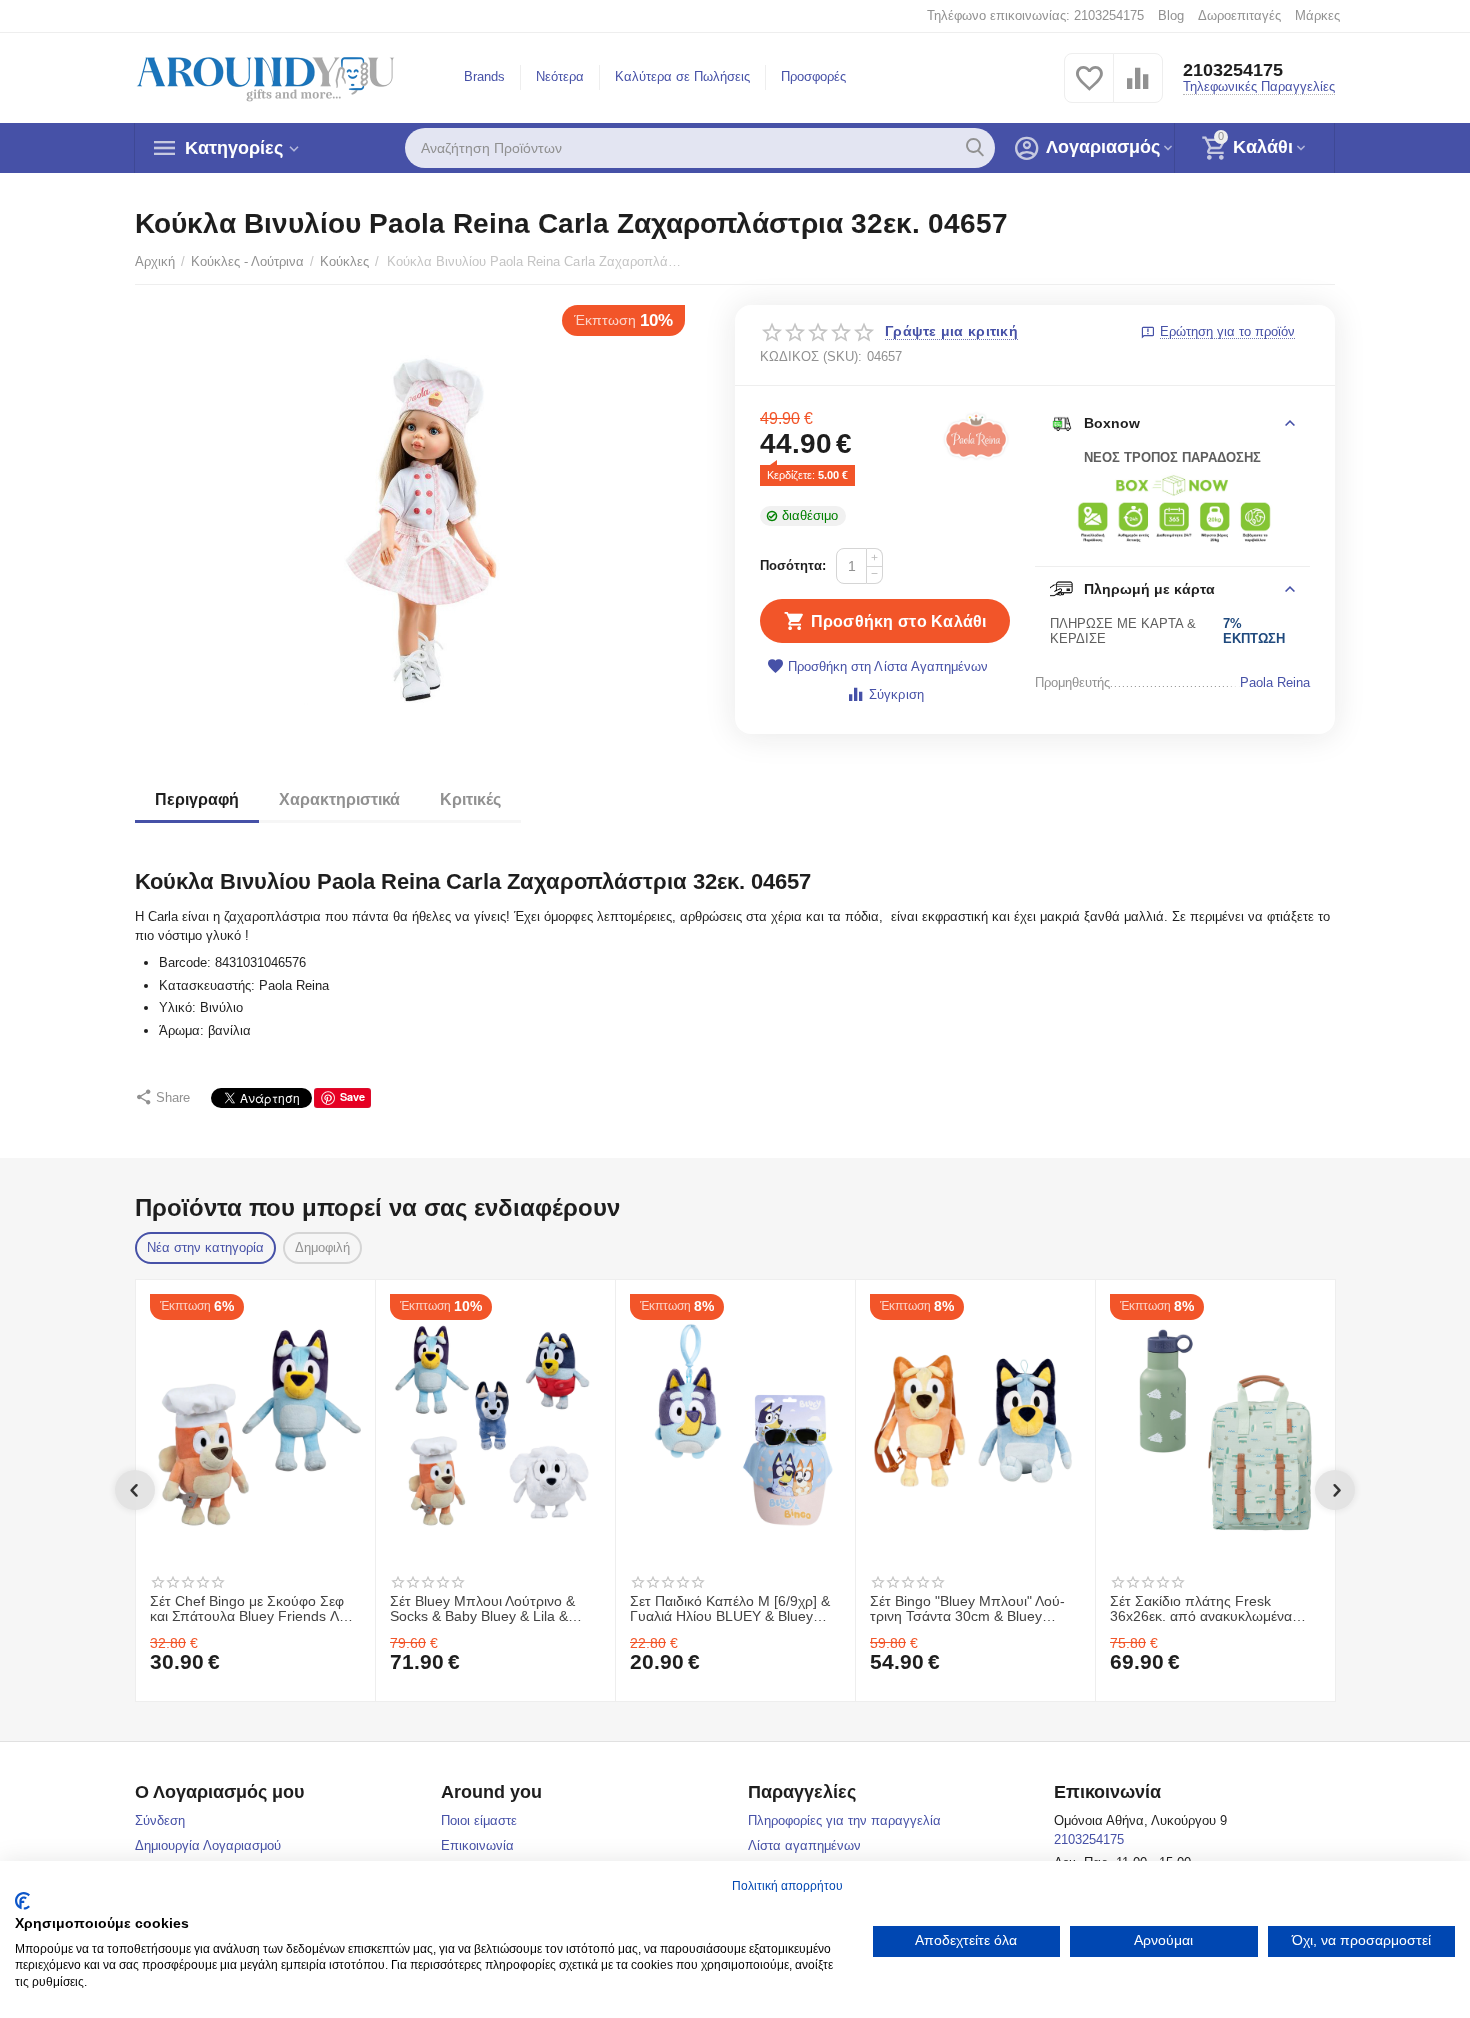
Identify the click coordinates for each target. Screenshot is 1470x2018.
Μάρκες (1317, 15)
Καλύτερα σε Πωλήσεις (682, 76)
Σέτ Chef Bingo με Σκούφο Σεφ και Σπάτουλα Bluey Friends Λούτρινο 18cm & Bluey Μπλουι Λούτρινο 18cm (255, 1610)
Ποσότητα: (793, 565)
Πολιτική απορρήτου (787, 1886)
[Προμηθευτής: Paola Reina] (976, 435)
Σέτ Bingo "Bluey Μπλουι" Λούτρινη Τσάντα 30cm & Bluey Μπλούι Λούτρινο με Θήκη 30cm (971, 1610)
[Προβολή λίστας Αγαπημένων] (1089, 89)
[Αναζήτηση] (975, 148)
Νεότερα (560, 76)
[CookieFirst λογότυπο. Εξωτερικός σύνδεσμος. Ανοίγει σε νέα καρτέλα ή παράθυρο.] (22, 1901)
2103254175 (1233, 70)
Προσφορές (813, 76)
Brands (484, 76)
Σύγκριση (896, 694)
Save (352, 1096)
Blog (1171, 15)
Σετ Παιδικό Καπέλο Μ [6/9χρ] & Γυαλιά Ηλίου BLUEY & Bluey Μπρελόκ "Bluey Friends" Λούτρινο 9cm (730, 1610)
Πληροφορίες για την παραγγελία (844, 1820)
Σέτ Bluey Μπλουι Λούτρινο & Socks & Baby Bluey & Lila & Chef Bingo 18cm (482, 1610)
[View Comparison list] (1138, 89)
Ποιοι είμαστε (479, 1820)
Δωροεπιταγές (1239, 15)
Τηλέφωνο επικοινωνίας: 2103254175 (1035, 15)
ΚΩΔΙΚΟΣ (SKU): (811, 356)
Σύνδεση (160, 1820)
